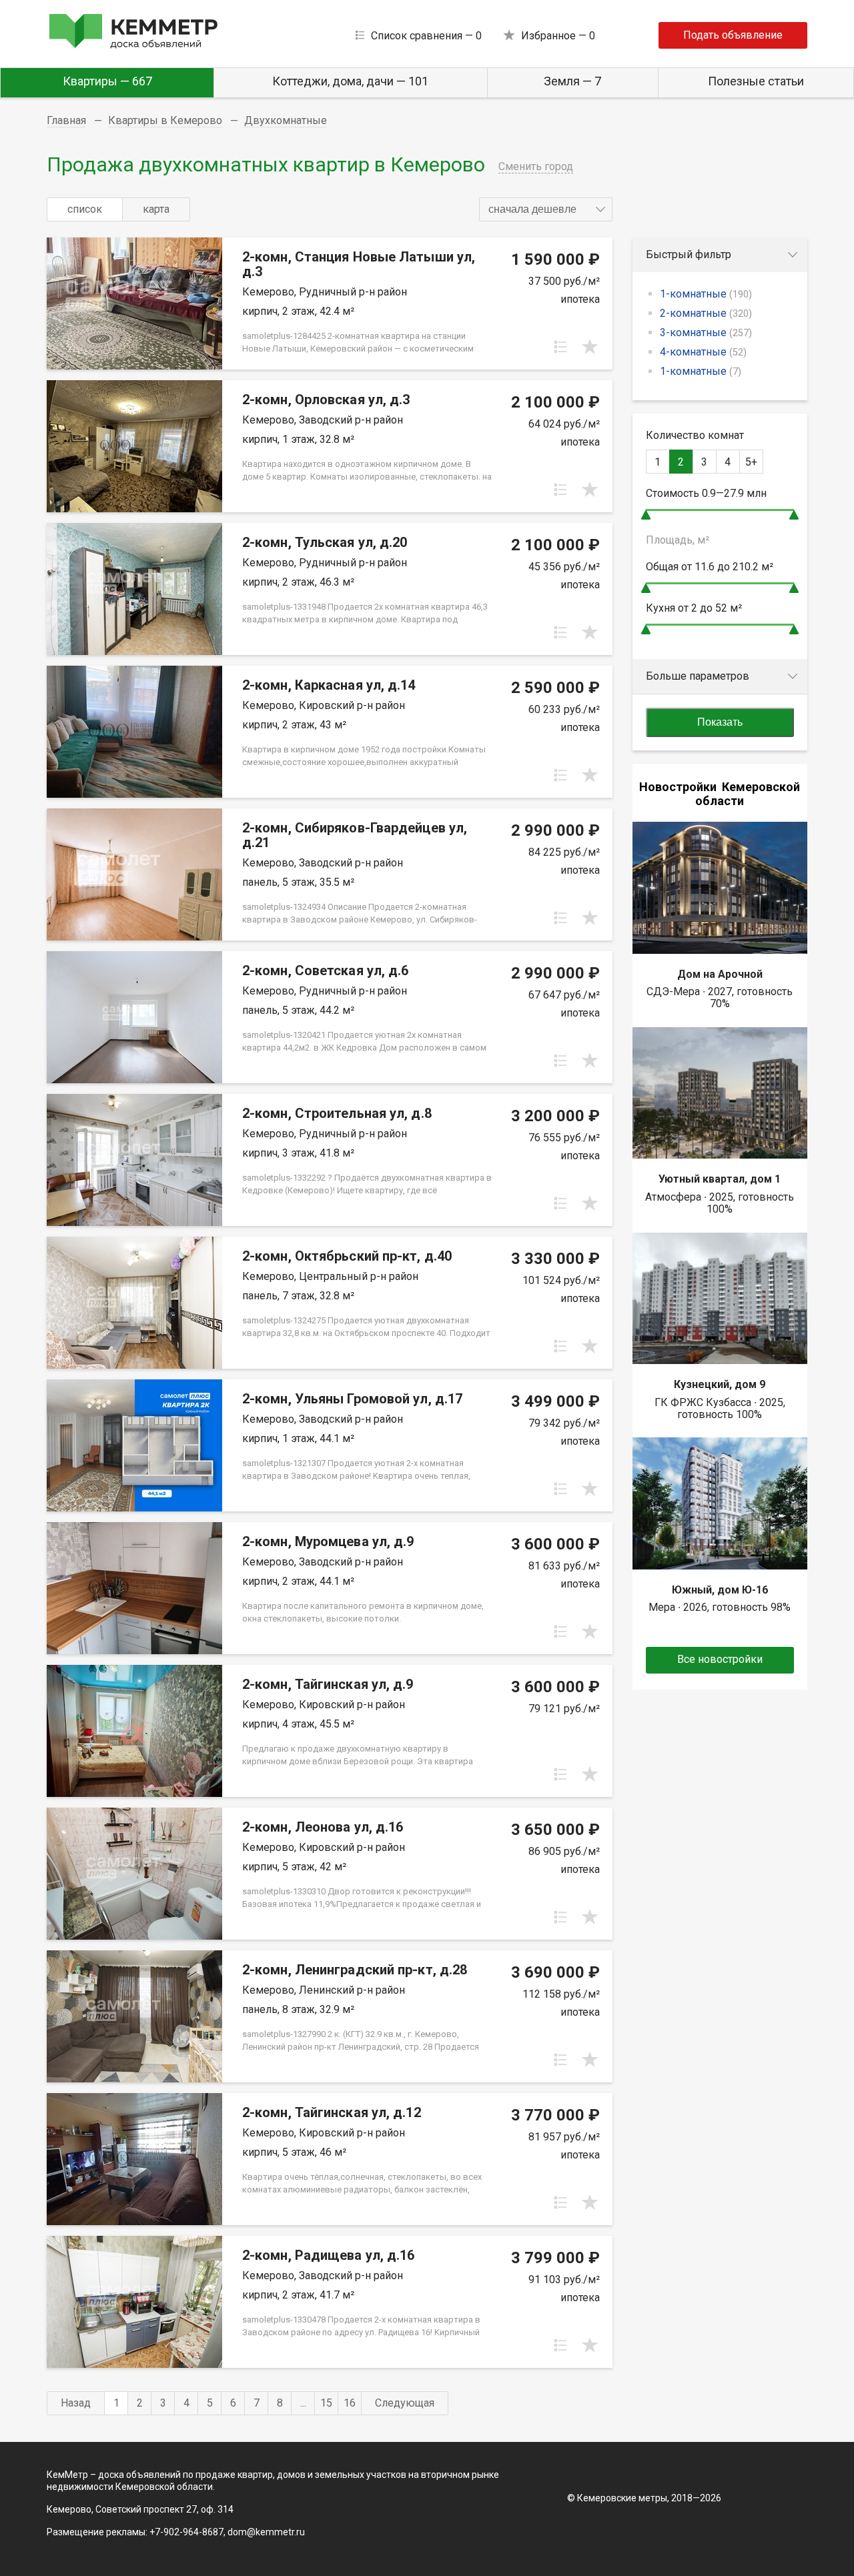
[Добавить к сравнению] (560, 347)
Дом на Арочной (720, 974)
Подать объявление (733, 35)
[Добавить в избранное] (590, 347)
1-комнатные (706, 294)
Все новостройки (720, 1659)
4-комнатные (703, 352)
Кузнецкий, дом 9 (720, 1384)
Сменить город (536, 166)
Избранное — (558, 36)
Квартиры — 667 (107, 81)
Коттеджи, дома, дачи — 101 (350, 81)
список (85, 209)
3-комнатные (706, 333)
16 (350, 2403)
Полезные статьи (756, 81)
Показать (720, 722)
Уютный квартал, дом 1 (720, 1179)
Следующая (405, 2403)
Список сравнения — (426, 36)
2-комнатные (706, 313)
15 (326, 2403)
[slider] (646, 515)
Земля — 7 (572, 81)
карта (156, 209)
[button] (546, 209)
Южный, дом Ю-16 (720, 1590)
